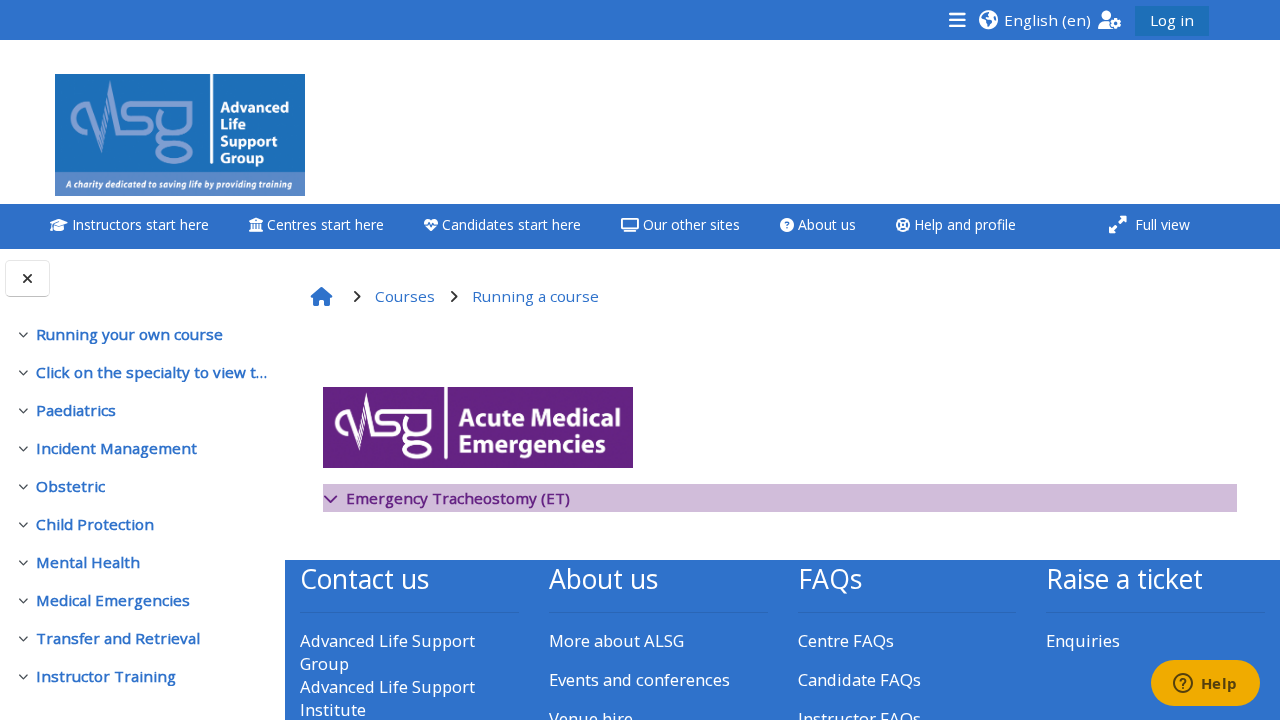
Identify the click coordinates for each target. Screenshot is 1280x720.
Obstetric (70, 486)
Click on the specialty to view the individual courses (152, 372)
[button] (1034, 19)
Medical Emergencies (113, 600)
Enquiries (1083, 640)
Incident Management (116, 448)
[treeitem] (142, 334)
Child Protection (95, 524)
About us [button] (825, 224)
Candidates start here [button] (509, 224)
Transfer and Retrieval (118, 638)
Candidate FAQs (859, 679)
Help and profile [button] (963, 224)
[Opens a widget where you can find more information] (1205, 685)
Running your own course (129, 334)
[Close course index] (27, 278)
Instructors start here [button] (138, 224)
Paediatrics (76, 410)
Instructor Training (106, 676)
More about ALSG (616, 640)
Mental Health (88, 562)
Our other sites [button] (689, 224)
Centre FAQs (846, 640)
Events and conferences (639, 679)
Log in (1172, 20)
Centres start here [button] (323, 224)
